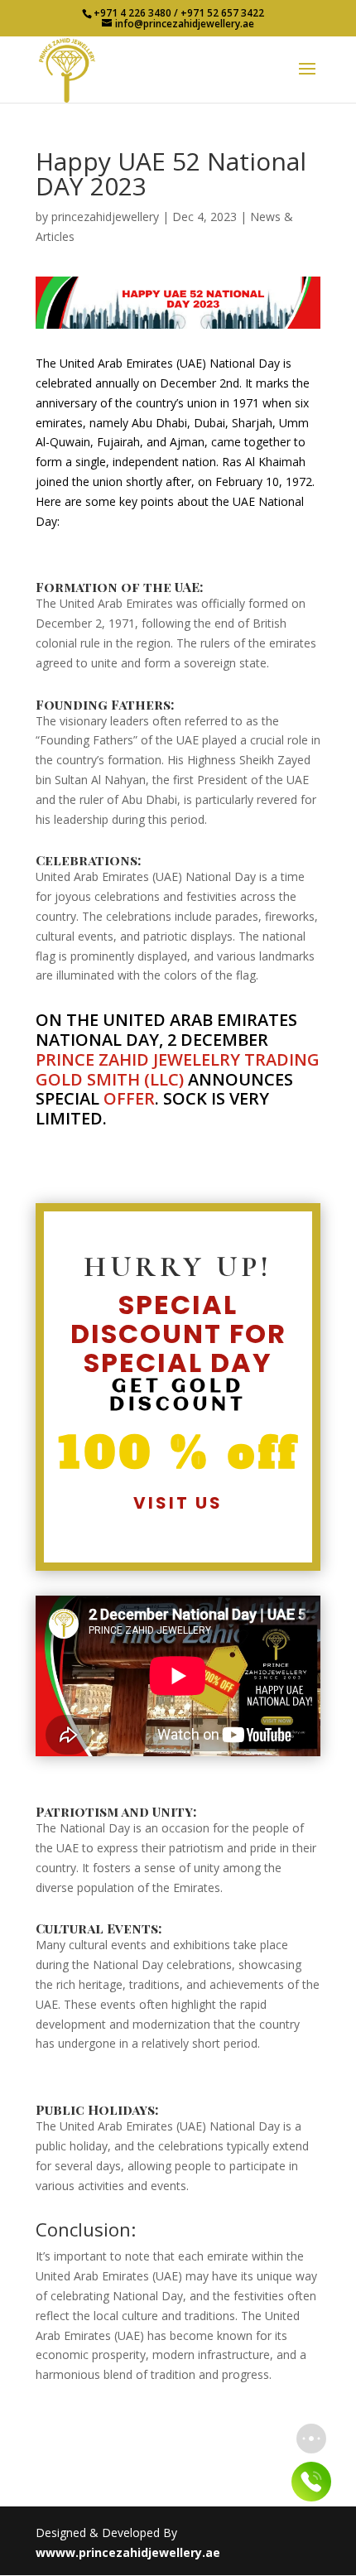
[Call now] (311, 2482)
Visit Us (178, 1503)
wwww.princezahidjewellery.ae (128, 2552)
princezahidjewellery (105, 217)
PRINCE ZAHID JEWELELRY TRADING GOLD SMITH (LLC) (178, 1069)
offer (129, 1098)
